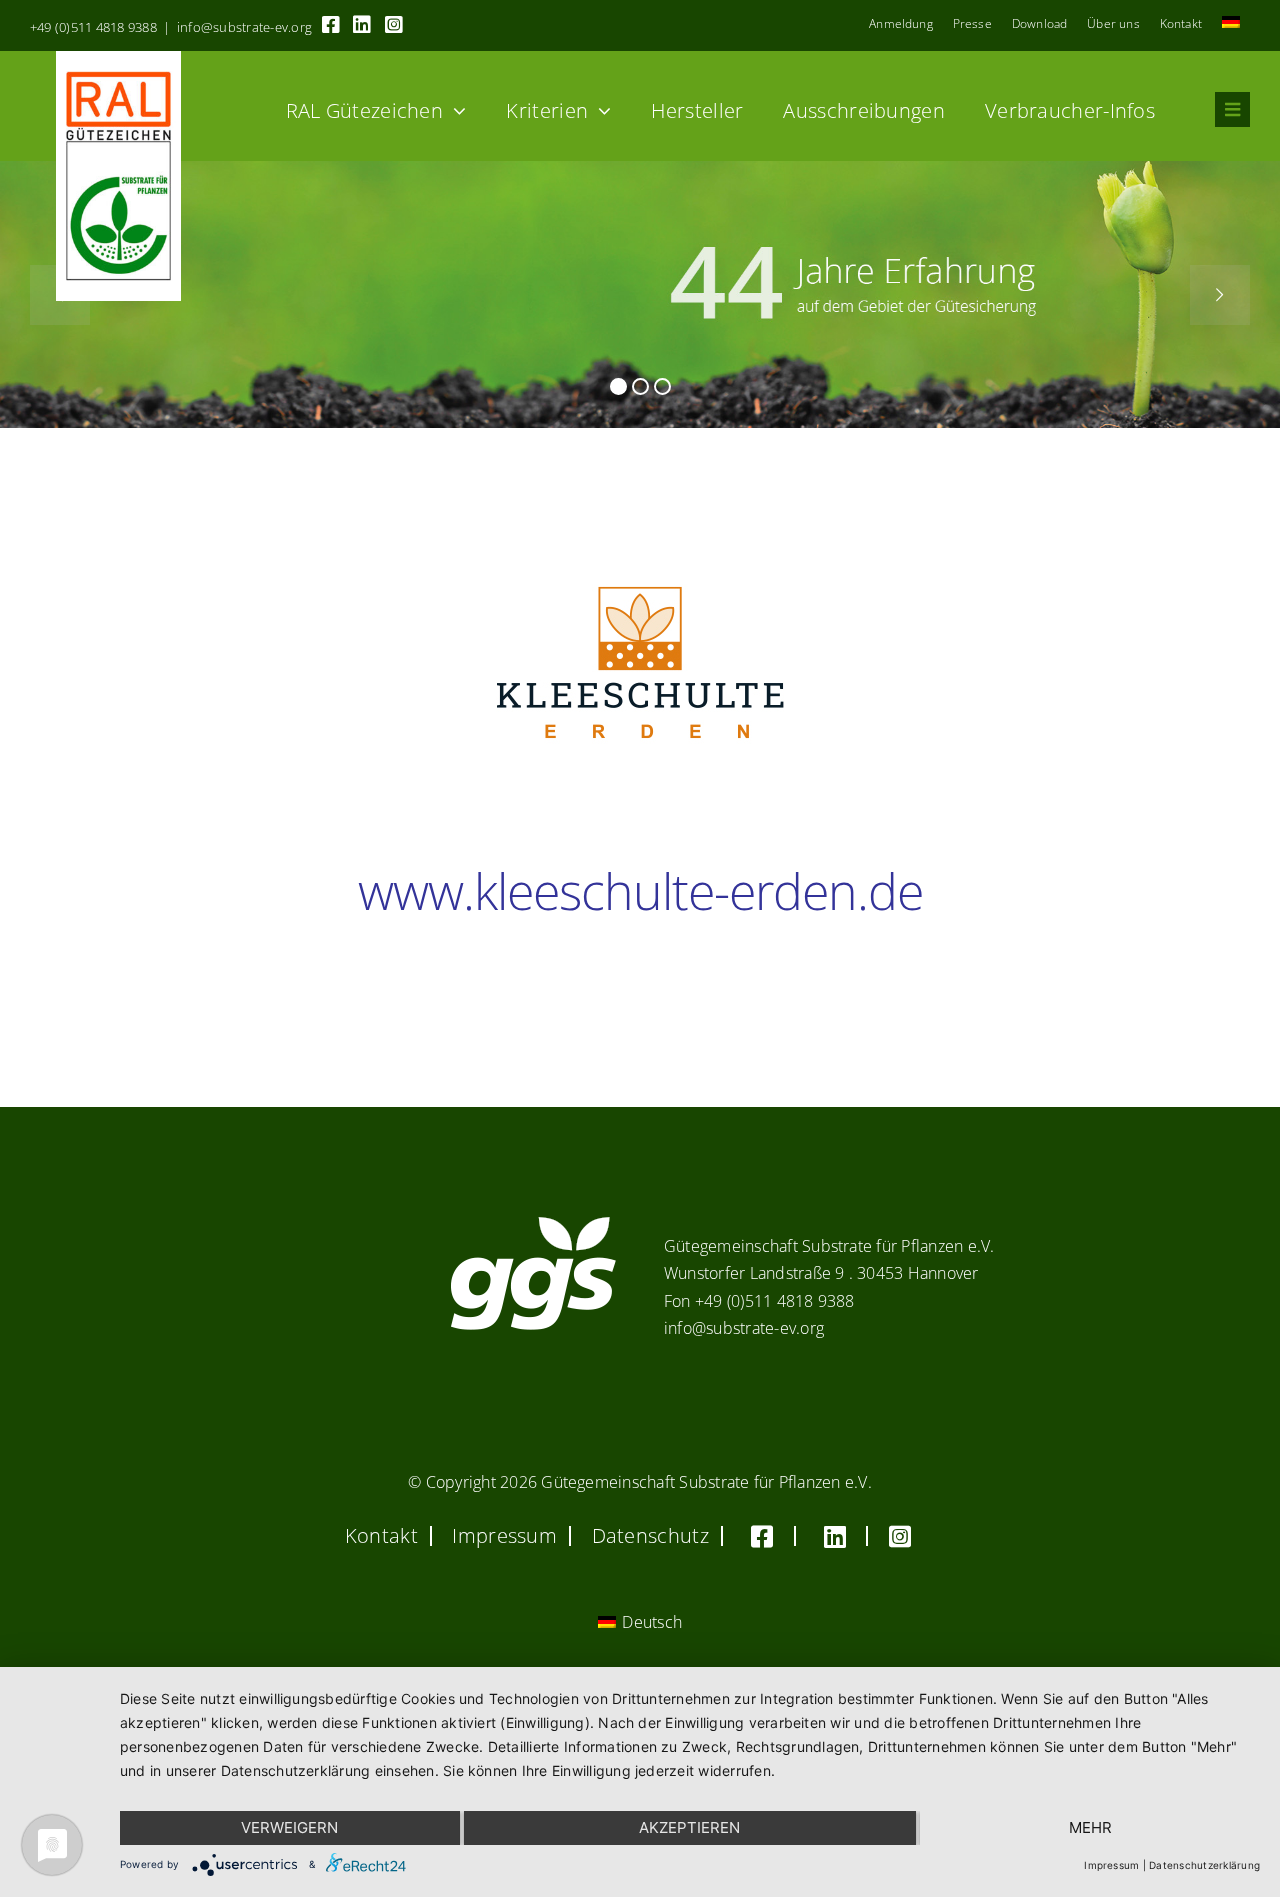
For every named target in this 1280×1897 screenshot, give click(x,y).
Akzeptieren (689, 1827)
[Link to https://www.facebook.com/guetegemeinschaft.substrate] (331, 25)
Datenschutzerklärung (1204, 1865)
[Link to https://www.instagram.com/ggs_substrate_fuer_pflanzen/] (394, 25)
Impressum (1111, 1865)
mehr (1090, 1827)
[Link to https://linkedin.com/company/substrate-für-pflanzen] (362, 25)
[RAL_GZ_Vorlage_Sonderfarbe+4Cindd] (118, 59)
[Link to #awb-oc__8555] (1232, 109)
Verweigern (289, 1827)
